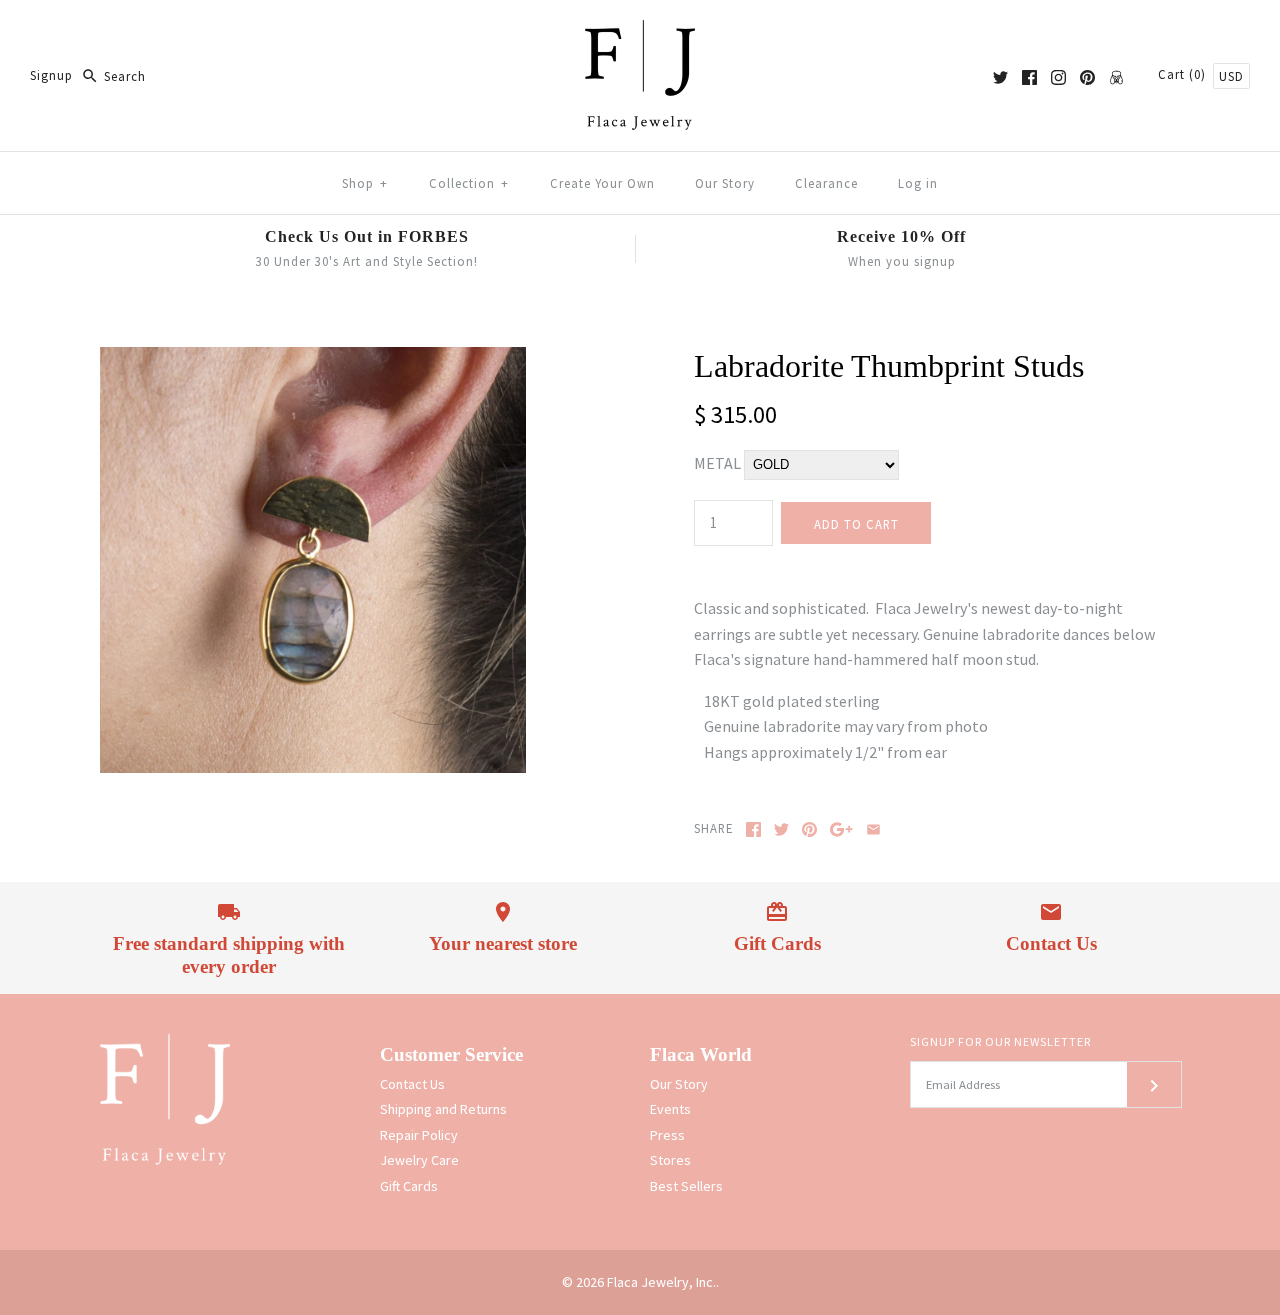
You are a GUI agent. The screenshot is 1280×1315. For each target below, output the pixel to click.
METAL (719, 463)
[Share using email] (873, 829)
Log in (918, 183)
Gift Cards (409, 1186)
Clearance (826, 183)
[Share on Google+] (841, 829)
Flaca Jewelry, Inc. (661, 1282)
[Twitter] (1000, 77)
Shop (365, 183)
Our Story (725, 183)
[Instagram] (1058, 77)
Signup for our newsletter (1000, 1041)
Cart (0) (1184, 74)
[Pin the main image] (809, 829)
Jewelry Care (419, 1160)
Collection (469, 183)
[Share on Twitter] (781, 829)
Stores (670, 1160)
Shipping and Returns (443, 1109)
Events (670, 1109)
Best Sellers (686, 1186)
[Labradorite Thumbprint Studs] (313, 359)
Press (667, 1135)
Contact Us (412, 1084)
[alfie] (1116, 77)
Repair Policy (419, 1135)
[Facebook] (1029, 77)
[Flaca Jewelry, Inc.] (640, 32)
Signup (51, 76)
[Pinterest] (1087, 77)
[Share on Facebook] (753, 829)
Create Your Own (602, 183)
